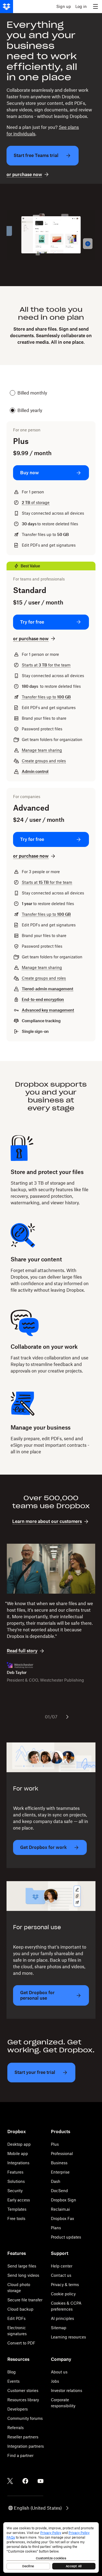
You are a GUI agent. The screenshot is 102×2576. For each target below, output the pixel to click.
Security (15, 2191)
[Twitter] (10, 2481)
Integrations (18, 2163)
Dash (56, 2181)
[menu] (95, 7)
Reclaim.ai (60, 2209)
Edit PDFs (16, 2318)
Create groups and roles (44, 761)
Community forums (25, 2418)
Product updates (66, 2237)
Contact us (61, 2275)
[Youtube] (41, 2481)
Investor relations (67, 2390)
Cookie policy (63, 2294)
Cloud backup (20, 2309)
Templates (17, 2209)
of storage (36, 503)
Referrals (16, 2428)
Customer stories (23, 2390)
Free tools (16, 2218)
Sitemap (59, 2328)
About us (59, 2372)
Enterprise (60, 2172)
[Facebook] (25, 2481)
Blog (12, 2372)
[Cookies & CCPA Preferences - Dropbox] (51, 2547)
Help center (62, 2266)
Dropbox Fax (62, 2218)
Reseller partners (23, 2437)
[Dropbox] (7, 7)
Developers (18, 2409)
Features (15, 2172)
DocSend (59, 2191)
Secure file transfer (25, 2300)
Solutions (16, 2181)
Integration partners (26, 2446)
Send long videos (23, 2275)
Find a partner (20, 2455)
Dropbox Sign (64, 2200)
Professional (62, 2153)
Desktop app (19, 2144)
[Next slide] (67, 1717)
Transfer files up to (46, 697)
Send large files (22, 2266)
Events (13, 2381)
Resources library (23, 2400)
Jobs (55, 2381)
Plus (55, 2144)
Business (59, 2163)
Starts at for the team (46, 665)
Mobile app (18, 2153)
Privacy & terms (65, 2285)
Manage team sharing (42, 750)
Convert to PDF (21, 2343)
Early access (19, 2200)
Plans (56, 2228)
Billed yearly (30, 410)
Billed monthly (32, 393)
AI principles (62, 2318)
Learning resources (68, 2337)
